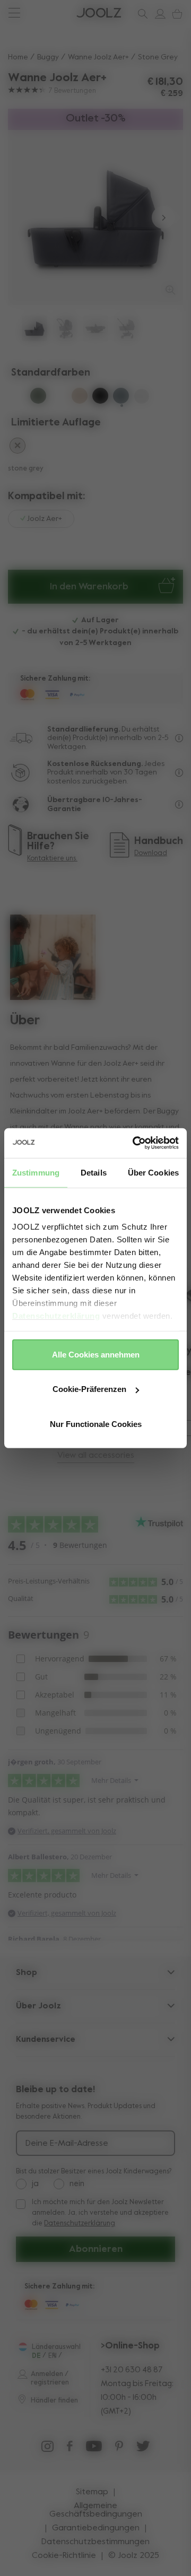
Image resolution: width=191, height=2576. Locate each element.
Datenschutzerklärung (56, 1316)
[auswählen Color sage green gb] (59, 397)
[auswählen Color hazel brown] (18, 447)
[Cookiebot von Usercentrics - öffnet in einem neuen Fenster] (135, 1143)
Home (18, 57)
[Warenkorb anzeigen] (175, 14)
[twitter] (143, 2449)
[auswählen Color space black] (100, 397)
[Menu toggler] (14, 14)
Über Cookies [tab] (153, 1172)
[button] (28, 218)
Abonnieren (96, 2249)
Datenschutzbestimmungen (95, 2542)
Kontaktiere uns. (52, 859)
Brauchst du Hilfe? (48, 13)
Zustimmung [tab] (36, 1172)
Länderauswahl (56, 2347)
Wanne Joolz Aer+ (98, 57)
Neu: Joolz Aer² (42, 13)
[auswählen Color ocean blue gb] (142, 398)
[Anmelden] (158, 14)
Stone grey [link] (158, 57)
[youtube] (94, 2449)
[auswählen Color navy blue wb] (18, 397)
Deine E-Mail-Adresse (67, 2144)
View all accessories (96, 1456)
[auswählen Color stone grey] (121, 397)
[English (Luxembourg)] (23, 2347)
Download (151, 853)
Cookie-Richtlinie (64, 2556)
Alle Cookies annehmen (96, 1354)
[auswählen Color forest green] (38, 397)
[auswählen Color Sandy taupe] (80, 397)
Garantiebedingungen (96, 2528)
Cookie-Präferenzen (89, 1389)
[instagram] (47, 2449)
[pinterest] (119, 2449)
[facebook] (70, 2449)
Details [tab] (94, 1172)
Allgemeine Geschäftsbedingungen (96, 2510)
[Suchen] (141, 14)
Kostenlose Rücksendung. (95, 764)
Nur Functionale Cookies (96, 1424)
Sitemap (92, 2492)
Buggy (48, 57)
